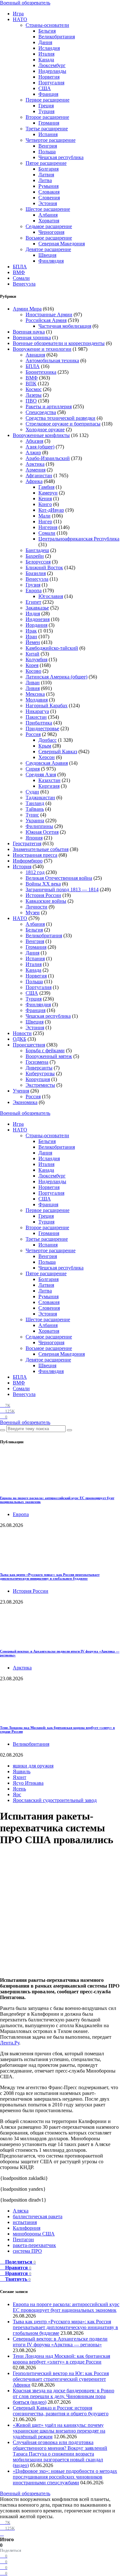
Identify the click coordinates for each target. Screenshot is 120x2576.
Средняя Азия (41, 774)
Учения (21, 1091)
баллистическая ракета (38, 2216)
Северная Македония (62, 244)
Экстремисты (40, 1085)
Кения (45, 498)
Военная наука (29, 332)
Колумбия (36, 659)
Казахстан (49, 780)
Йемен (33, 642)
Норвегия (49, 77)
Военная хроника (32, 337)
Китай (32, 654)
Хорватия (49, 221)
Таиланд (35, 803)
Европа (34, 590)
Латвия (46, 175)
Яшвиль (22, 1771)
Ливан (33, 682)
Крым (45, 746)
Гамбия (46, 487)
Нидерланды (52, 71)
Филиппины (39, 826)
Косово (33, 671)
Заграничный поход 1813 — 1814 (62, 889)
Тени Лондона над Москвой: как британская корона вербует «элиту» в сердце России (61, 2359)
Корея (32, 665)
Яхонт (20, 1777)
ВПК (31, 383)
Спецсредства (41, 412)
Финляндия (51, 261)
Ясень (19, 1789)
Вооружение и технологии (42, 349)
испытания (25, 2222)
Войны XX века (43, 884)
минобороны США (34, 2234)
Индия (33, 613)
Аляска (21, 2211)
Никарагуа (37, 711)
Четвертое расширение (51, 140)
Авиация (35, 355)
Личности (36, 907)
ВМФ (19, 272)
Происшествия (29, 1045)
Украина (35, 820)
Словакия (49, 192)
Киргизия (49, 786)
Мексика (35, 694)
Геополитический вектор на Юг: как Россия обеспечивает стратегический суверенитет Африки (61, 2379)
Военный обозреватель (25, 3)
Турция (46, 111)
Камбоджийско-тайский (52, 648)
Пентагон (23, 2239)
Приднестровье (42, 728)
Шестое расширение (48, 209)
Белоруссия (38, 562)
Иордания (36, 625)
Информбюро (28, 861)
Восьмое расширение (49, 238)
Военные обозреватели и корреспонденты (59, 343)
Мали (44, 516)
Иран (31, 636)
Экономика (25, 1102)
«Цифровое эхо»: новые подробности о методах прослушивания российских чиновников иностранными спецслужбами (65, 2477)
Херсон (47, 757)
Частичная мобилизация (65, 326)
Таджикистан (40, 797)
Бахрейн (35, 556)
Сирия (33, 769)
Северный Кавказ (58, 751)
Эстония (48, 203)
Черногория (51, 232)
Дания (45, 42)
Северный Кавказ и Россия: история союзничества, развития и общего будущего (61, 2411)
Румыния (48, 186)
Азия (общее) (40, 447)
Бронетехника (41, 372)
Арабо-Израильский (48, 458)
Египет (33, 602)
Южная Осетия (42, 832)
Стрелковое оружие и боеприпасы (63, 424)
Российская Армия (46, 320)
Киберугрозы (40, 1073)
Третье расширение (47, 129)
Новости (22, 1033)
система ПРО (27, 2251)
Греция (46, 106)
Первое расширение (48, 100)
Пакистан (36, 717)
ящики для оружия (33, 1766)
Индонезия (38, 619)
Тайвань (35, 809)
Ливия (33, 688)
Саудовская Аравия (47, 763)
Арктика (35, 464)
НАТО (20, 19)
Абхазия (34, 441)
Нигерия (48, 527)
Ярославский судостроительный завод (55, 1800)
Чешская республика (61, 157)
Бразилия (36, 573)
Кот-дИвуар (51, 510)
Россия (33, 734)
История (22, 866)
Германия (49, 123)
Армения (36, 470)
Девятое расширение (48, 249)
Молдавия (37, 700)
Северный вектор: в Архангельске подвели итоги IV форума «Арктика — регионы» (60, 2342)
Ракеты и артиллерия (49, 406)
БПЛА (20, 267)
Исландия (49, 48)
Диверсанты (39, 1068)
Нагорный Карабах (47, 705)
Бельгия (47, 31)
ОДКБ (20, 1039)
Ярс (17, 1794)
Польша (47, 152)
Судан (32, 792)
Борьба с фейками (45, 1050)
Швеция (47, 255)
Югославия (51, 596)
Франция (48, 94)
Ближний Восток (44, 567)
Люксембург (52, 65)
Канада (46, 60)
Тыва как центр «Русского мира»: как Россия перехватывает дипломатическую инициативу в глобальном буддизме (50, 1576)
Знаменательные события (41, 849)
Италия (46, 54)
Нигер (45, 521)
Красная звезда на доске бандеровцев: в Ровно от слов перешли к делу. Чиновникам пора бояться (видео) (64, 2396)
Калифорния (27, 2228)
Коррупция (38, 1079)
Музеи (33, 912)
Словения (49, 198)
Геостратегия (27, 843)
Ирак (31, 631)
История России (43, 895)
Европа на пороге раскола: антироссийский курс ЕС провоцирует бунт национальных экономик (66, 2307)
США (45, 88)
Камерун (48, 493)
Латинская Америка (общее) (56, 677)
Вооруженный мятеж (49, 1056)
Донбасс (48, 740)
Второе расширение (47, 117)
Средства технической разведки (60, 418)
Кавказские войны (46, 901)
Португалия (51, 83)
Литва (45, 180)
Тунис (32, 815)
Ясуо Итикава (28, 1783)
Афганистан (39, 475)
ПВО (31, 401)
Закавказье (37, 608)
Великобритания (57, 37)
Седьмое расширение (49, 226)
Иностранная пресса (35, 855)
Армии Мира (27, 309)
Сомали (21, 278)
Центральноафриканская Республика (79, 539)
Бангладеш (37, 550)
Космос (34, 389)
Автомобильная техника (52, 360)
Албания (48, 215)
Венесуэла (24, 284)
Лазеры (34, 395)
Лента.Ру (10, 2043)
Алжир (33, 452)
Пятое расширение (46, 163)
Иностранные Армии (49, 314)
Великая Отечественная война (59, 878)
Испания (48, 134)
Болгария (48, 169)
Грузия (33, 585)
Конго (45, 504)
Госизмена (37, 1062)
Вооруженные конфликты (41, 435)
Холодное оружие (45, 429)
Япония (34, 838)
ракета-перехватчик (34, 2245)
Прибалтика (39, 723)
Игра (18, 14)
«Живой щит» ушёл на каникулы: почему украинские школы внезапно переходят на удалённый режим (59, 2431)
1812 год (35, 872)
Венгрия (48, 146)
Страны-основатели (47, 25)
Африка (34, 481)
